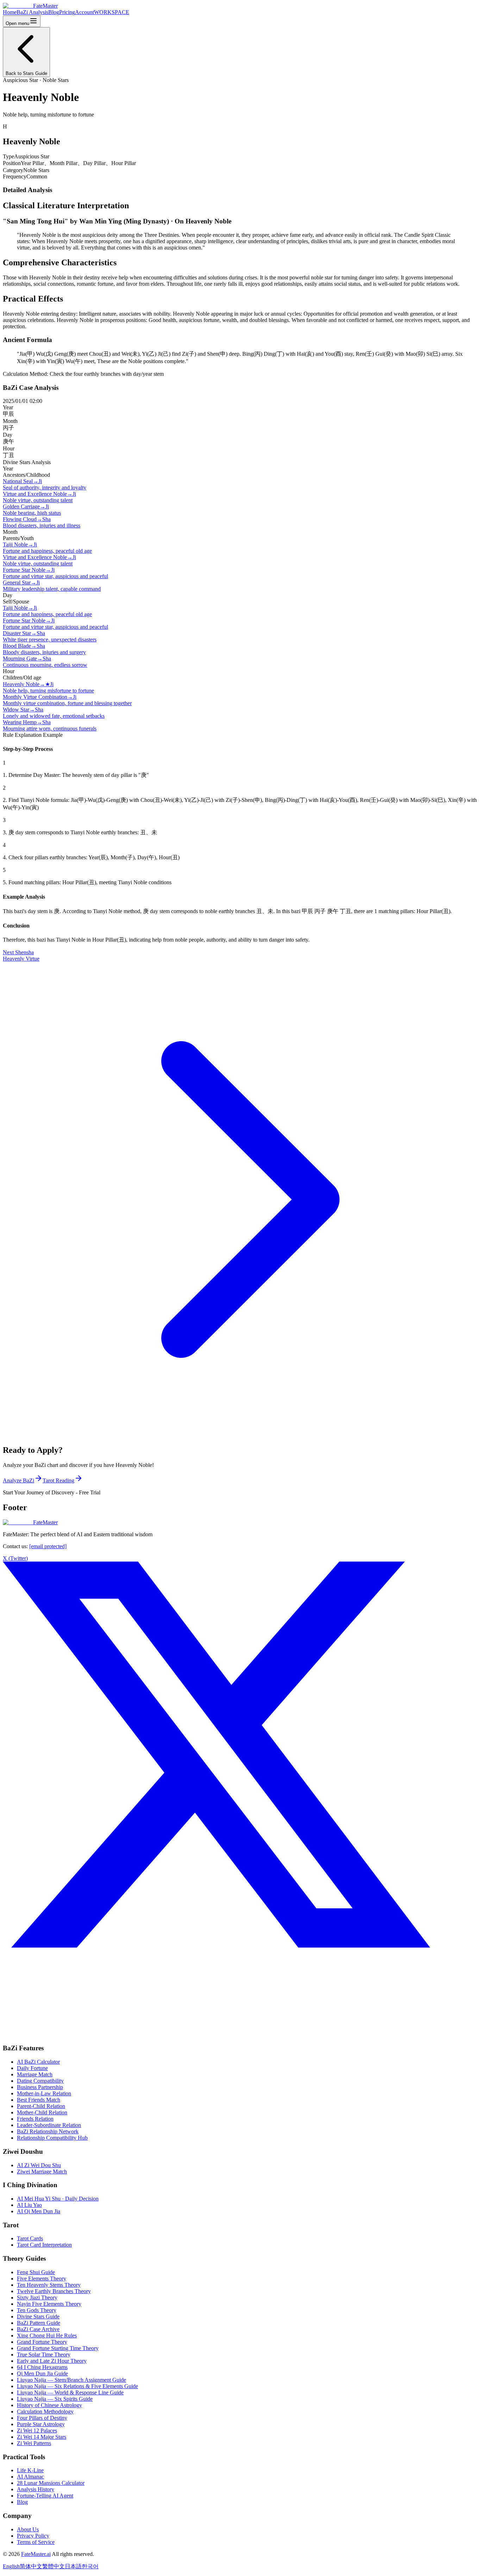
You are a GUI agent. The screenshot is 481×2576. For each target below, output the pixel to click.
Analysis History (36, 2489)
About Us (28, 2529)
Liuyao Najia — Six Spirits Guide (55, 2399)
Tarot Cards (30, 2238)
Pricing (67, 12)
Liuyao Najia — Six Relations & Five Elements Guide (77, 2386)
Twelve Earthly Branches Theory (54, 2291)
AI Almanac (30, 2477)
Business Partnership (40, 2087)
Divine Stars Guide (38, 2316)
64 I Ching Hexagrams (42, 2367)
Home (10, 12)
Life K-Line (30, 2470)
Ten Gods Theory (37, 2310)
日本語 (73, 2566)
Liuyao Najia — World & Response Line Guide (70, 2393)
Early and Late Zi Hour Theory (52, 2361)
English (11, 2566)
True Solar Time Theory (44, 2355)
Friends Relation (35, 2119)
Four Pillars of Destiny (42, 2418)
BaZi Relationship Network (48, 2131)
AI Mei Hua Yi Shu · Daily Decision (58, 2199)
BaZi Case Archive (38, 2329)
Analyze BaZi (18, 1480)
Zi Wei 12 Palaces (37, 2431)
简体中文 (31, 2566)
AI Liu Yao (29, 2205)
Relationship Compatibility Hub (52, 2138)
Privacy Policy (33, 2536)
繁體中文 (54, 2566)
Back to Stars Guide (26, 73)
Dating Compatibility (40, 2081)
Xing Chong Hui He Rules (47, 2336)
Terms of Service (36, 2542)
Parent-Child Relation (41, 2106)
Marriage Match (35, 2074)
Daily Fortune (32, 2068)
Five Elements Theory (42, 2278)
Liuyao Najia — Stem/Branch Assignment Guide (71, 2380)
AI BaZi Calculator (38, 2062)
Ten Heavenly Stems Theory (49, 2285)
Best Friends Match (39, 2100)
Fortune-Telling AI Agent (45, 2496)
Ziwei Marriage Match (42, 2172)
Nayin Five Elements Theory (49, 2304)
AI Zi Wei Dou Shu (39, 2165)
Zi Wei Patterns (34, 2443)
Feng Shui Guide (36, 2272)
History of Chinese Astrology (49, 2405)
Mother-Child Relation (42, 2112)
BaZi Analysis (32, 12)
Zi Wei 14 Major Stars (42, 2437)
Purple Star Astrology (41, 2424)
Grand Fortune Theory (42, 2342)
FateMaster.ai (36, 2554)
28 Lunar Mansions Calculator (51, 2483)
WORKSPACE (112, 12)
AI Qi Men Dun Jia (39, 2211)
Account (85, 12)
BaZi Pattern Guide (39, 2323)
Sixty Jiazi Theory (37, 2297)
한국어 (90, 2566)
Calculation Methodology (45, 2412)
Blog (54, 12)
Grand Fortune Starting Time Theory (58, 2348)
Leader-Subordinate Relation (49, 2125)
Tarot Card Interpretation (44, 2245)
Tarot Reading (58, 1480)
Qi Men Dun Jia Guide (42, 2374)
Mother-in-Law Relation (44, 2093)
